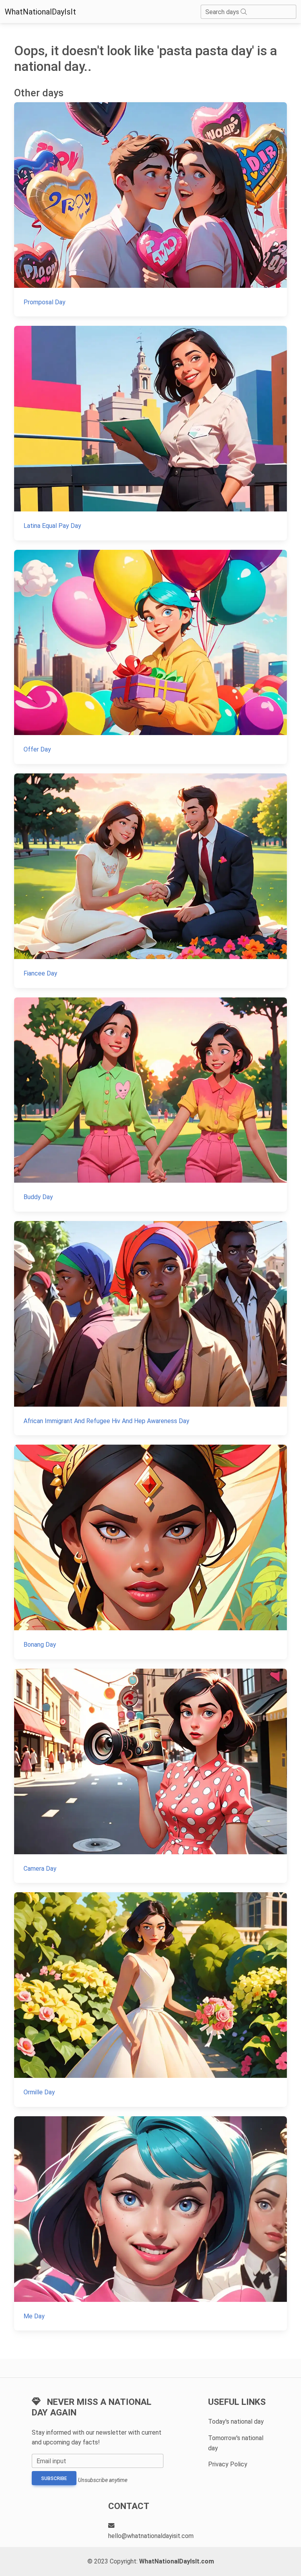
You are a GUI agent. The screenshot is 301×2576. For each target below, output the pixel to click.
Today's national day (236, 2422)
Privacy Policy (228, 2464)
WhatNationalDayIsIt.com (177, 2561)
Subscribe (54, 2478)
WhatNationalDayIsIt (40, 12)
